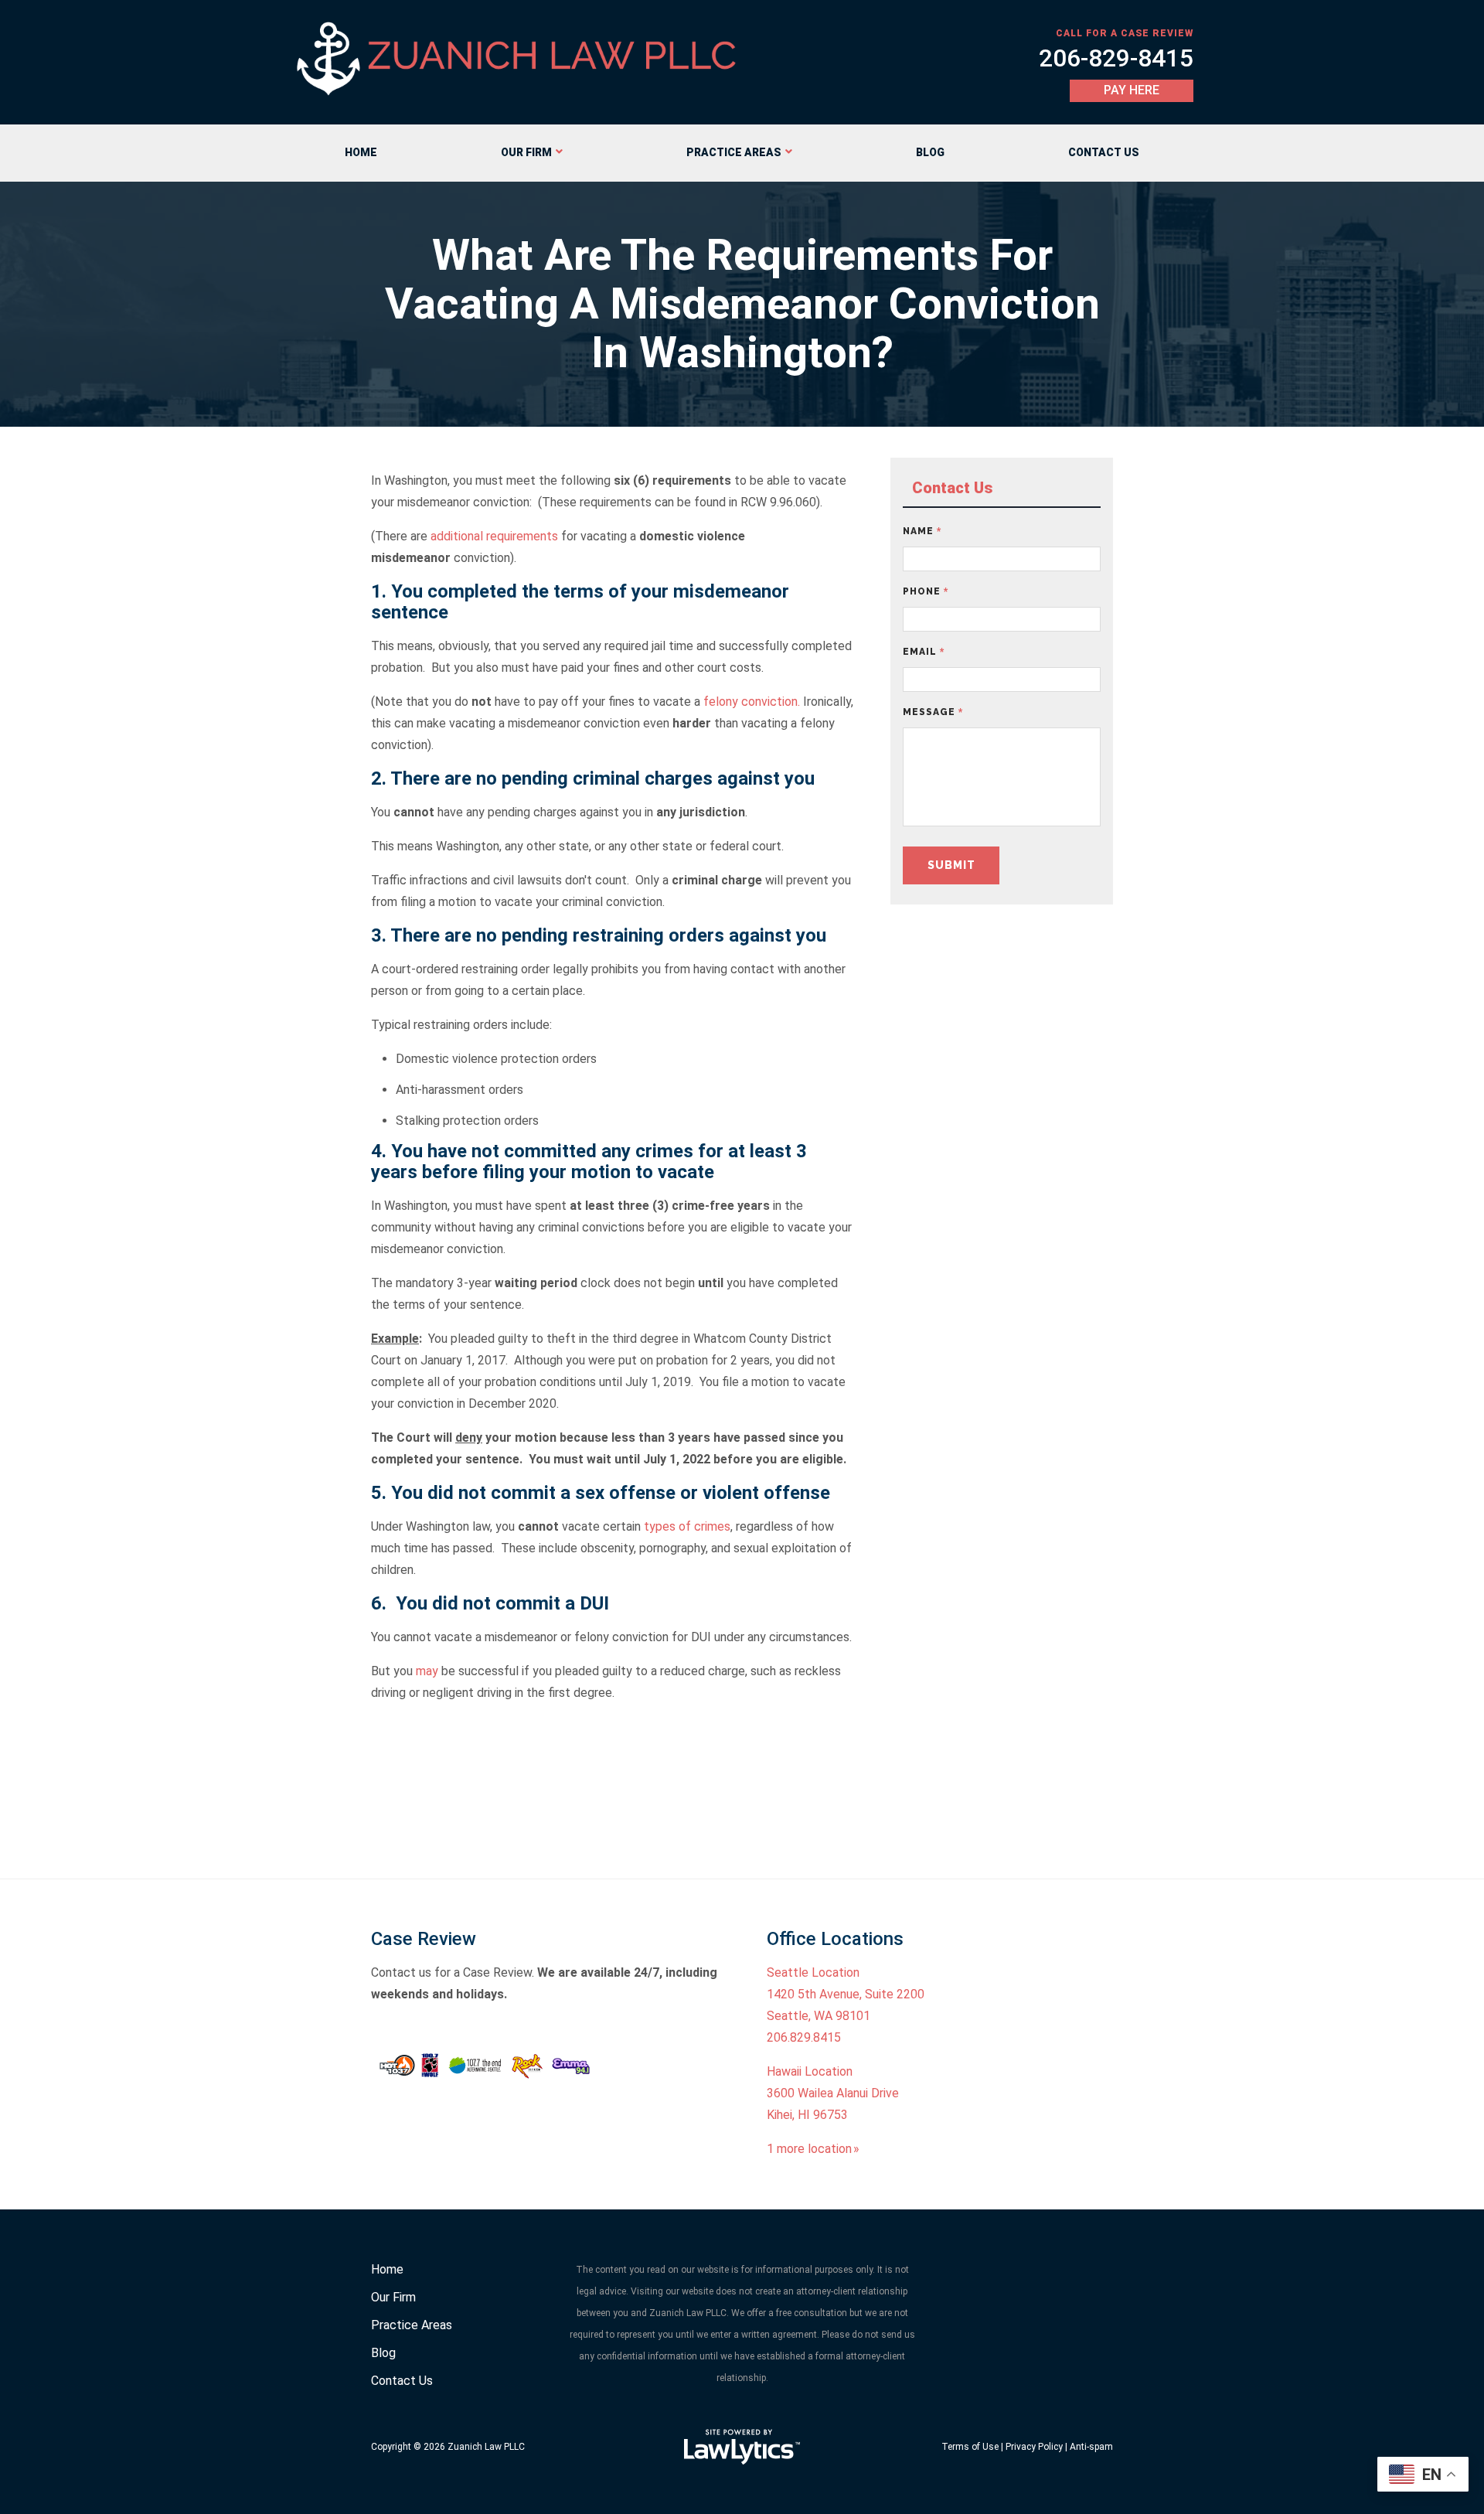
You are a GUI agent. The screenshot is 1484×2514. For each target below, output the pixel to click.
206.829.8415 (804, 2037)
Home (361, 152)
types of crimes (687, 1526)
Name (922, 531)
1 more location (809, 2149)
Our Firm (526, 152)
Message (933, 712)
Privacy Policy (1034, 2447)
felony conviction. (752, 702)
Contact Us (1104, 152)
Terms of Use (970, 2447)
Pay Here (1132, 90)
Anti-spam (1091, 2447)
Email (924, 652)
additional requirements (494, 536)
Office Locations (835, 1939)
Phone (926, 591)
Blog (930, 152)
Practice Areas (734, 152)
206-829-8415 (1116, 58)
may (427, 1671)
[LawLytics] (742, 2447)
